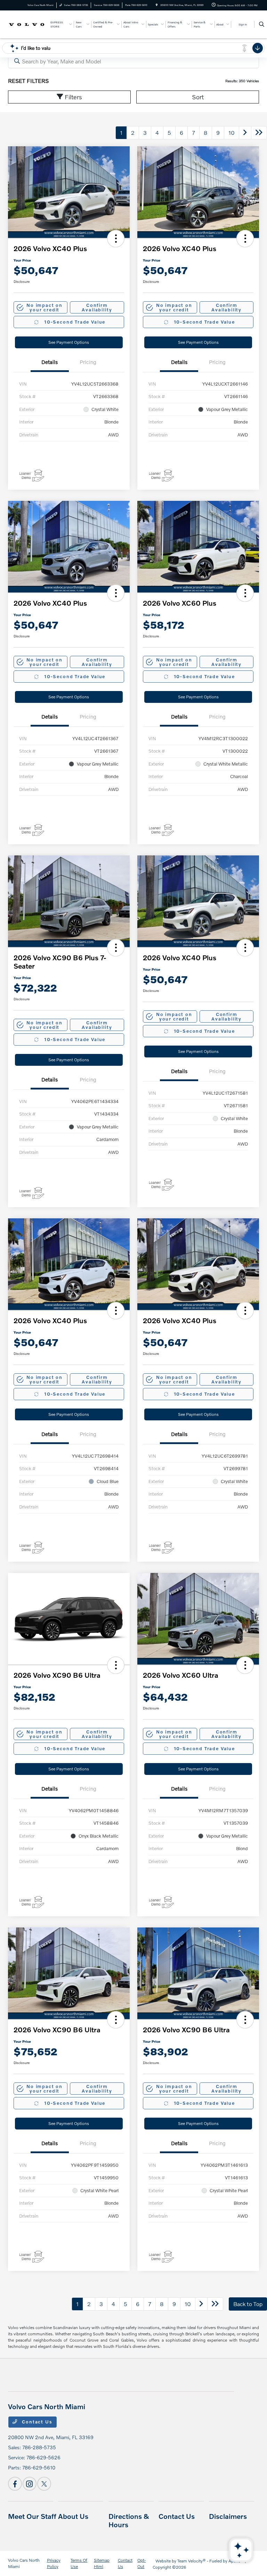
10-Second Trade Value (75, 322)
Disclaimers (228, 2516)
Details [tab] (50, 362)
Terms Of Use (79, 2563)
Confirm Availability (97, 307)
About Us (73, 2516)
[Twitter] (44, 2484)
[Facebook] (15, 2484)
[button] (116, 239)
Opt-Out (141, 2563)
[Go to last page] (259, 133)
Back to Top (248, 2304)
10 (232, 133)
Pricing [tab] (88, 362)
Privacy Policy (54, 2563)
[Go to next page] (245, 133)
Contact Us (37, 2422)
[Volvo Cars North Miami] (27, 24)
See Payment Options (69, 342)
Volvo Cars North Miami (24, 2563)
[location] (157, 5)
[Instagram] (30, 2484)
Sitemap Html (102, 2563)
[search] (262, 24)
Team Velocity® (192, 2561)
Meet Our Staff (32, 2516)
